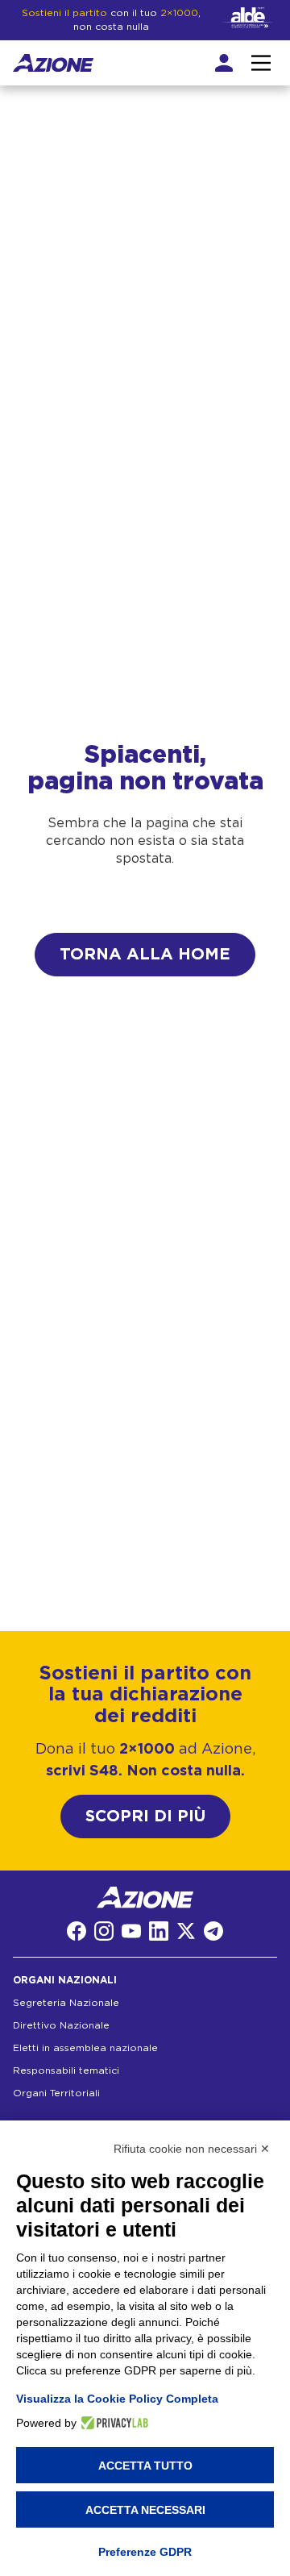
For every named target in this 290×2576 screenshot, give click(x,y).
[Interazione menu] (261, 63)
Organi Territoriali (56, 2093)
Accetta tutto (145, 2466)
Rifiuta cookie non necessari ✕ (192, 2149)
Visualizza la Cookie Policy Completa (117, 2399)
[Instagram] (104, 1931)
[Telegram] (213, 1931)
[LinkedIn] (159, 1931)
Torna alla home (145, 955)
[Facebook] (77, 1931)
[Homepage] (53, 63)
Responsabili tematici (66, 2070)
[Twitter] (186, 1931)
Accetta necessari (145, 2510)
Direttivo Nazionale (61, 2025)
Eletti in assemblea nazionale (85, 2048)
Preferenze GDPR (145, 2552)
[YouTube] (131, 1931)
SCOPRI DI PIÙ (145, 1817)
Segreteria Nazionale (66, 2003)
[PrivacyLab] (112, 2423)
